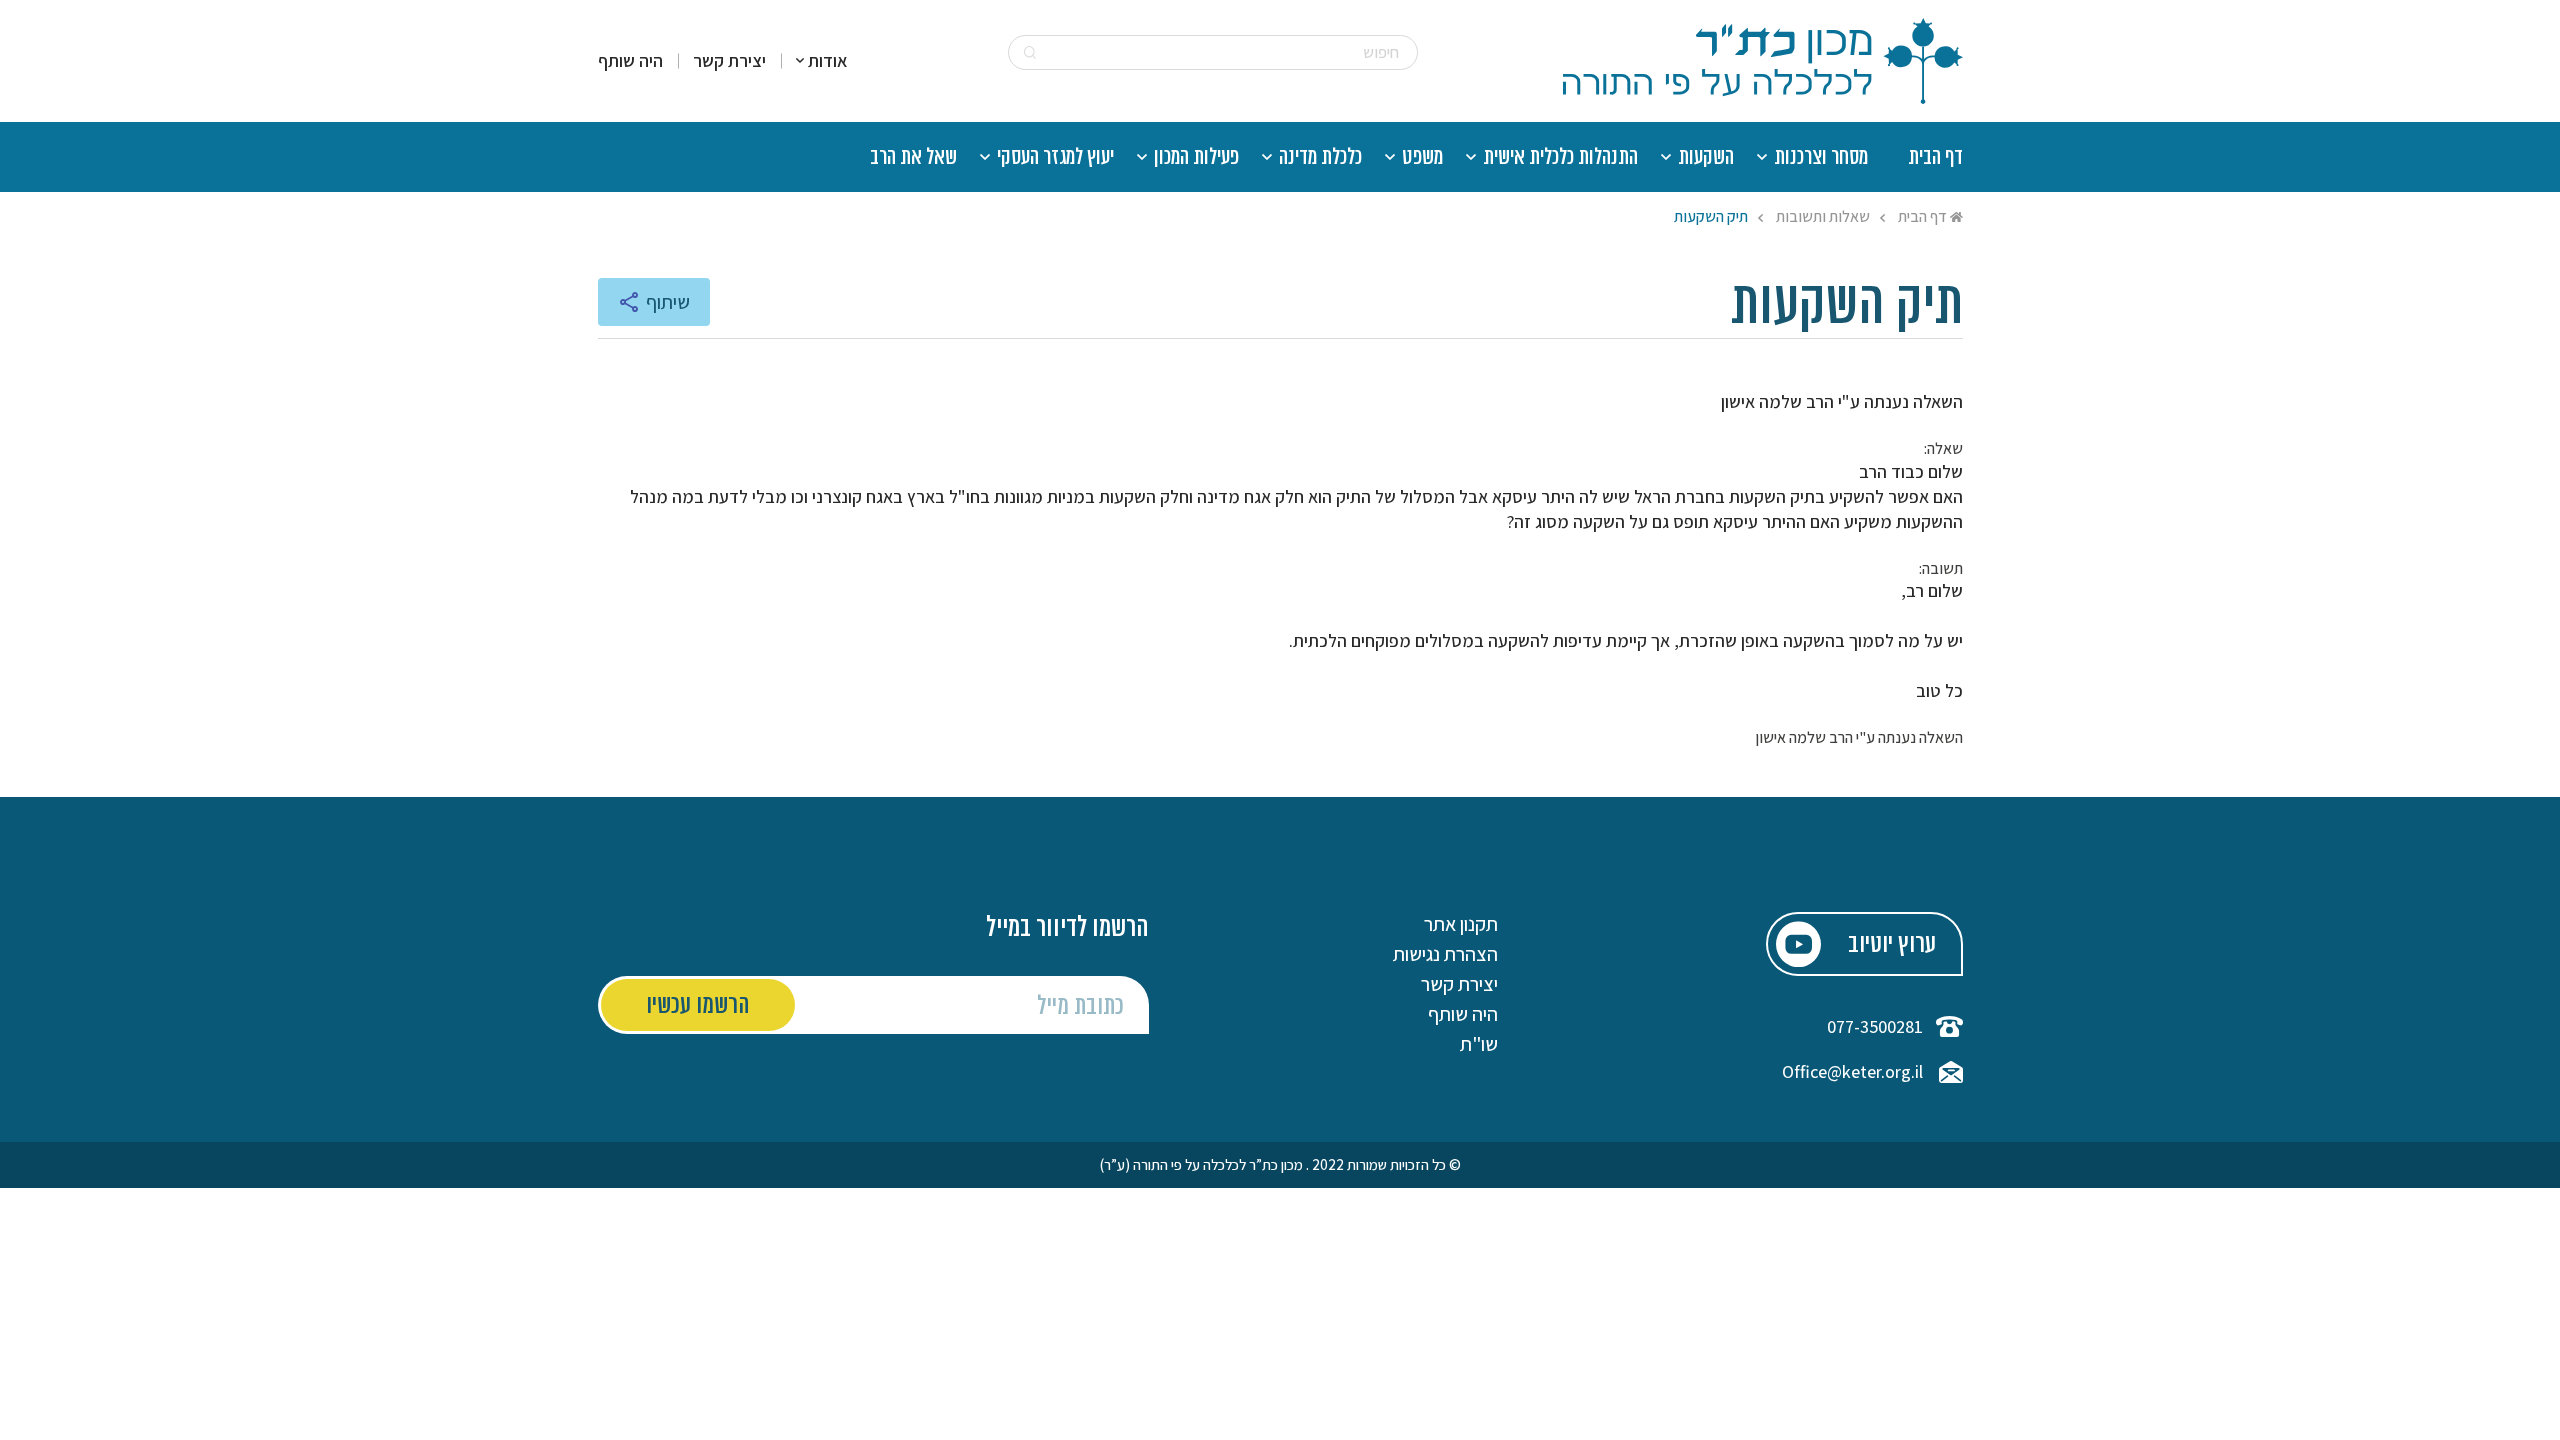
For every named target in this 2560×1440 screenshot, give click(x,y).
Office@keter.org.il (1852, 1072)
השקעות (1706, 158)
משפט (1422, 158)
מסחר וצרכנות (1821, 158)
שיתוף (667, 302)
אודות (828, 61)
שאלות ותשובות (1823, 216)
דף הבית (1935, 158)
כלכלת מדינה (1320, 158)
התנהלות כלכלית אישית (1560, 158)
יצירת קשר (729, 61)
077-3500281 (1875, 1027)
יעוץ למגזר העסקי (1055, 158)
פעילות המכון (1196, 158)
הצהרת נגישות (1445, 954)
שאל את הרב (913, 158)
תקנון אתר (1461, 924)
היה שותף (630, 61)
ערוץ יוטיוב (1892, 945)
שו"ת (1479, 1044)
